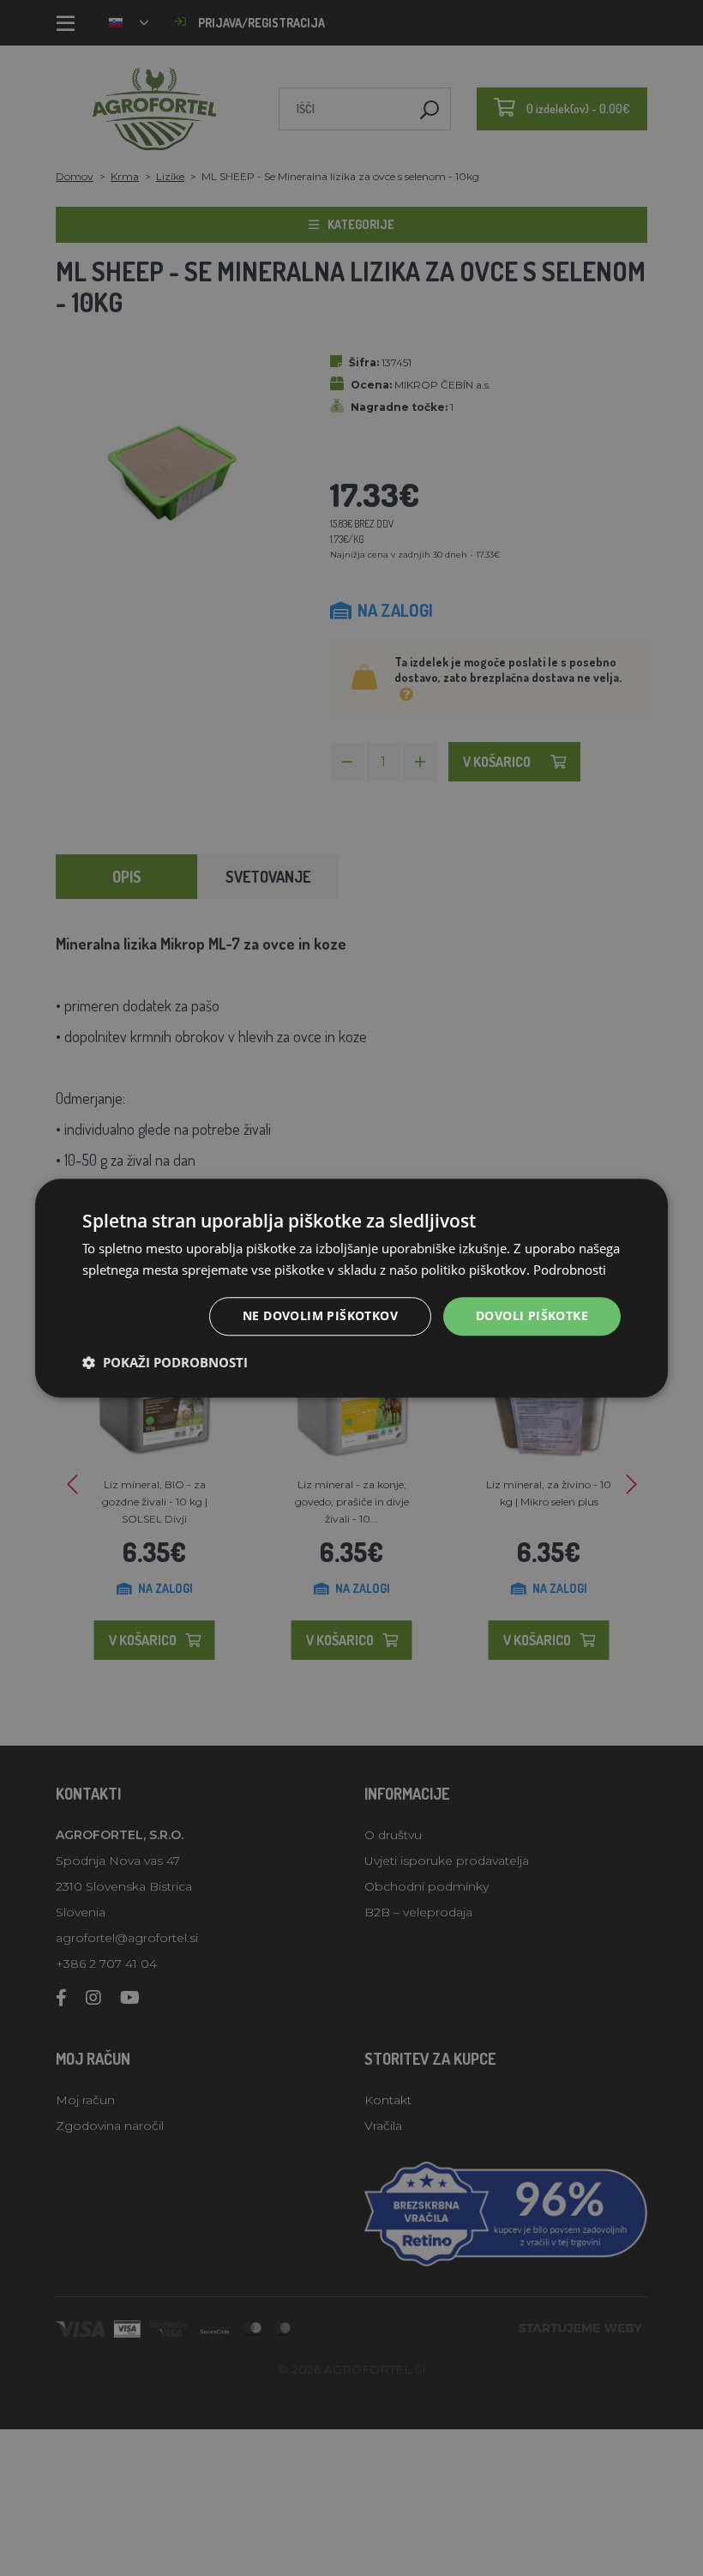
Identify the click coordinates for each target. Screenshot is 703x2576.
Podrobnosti (570, 1270)
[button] (165, 1362)
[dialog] (351, 1288)
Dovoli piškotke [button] (532, 1316)
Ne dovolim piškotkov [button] (320, 1316)
